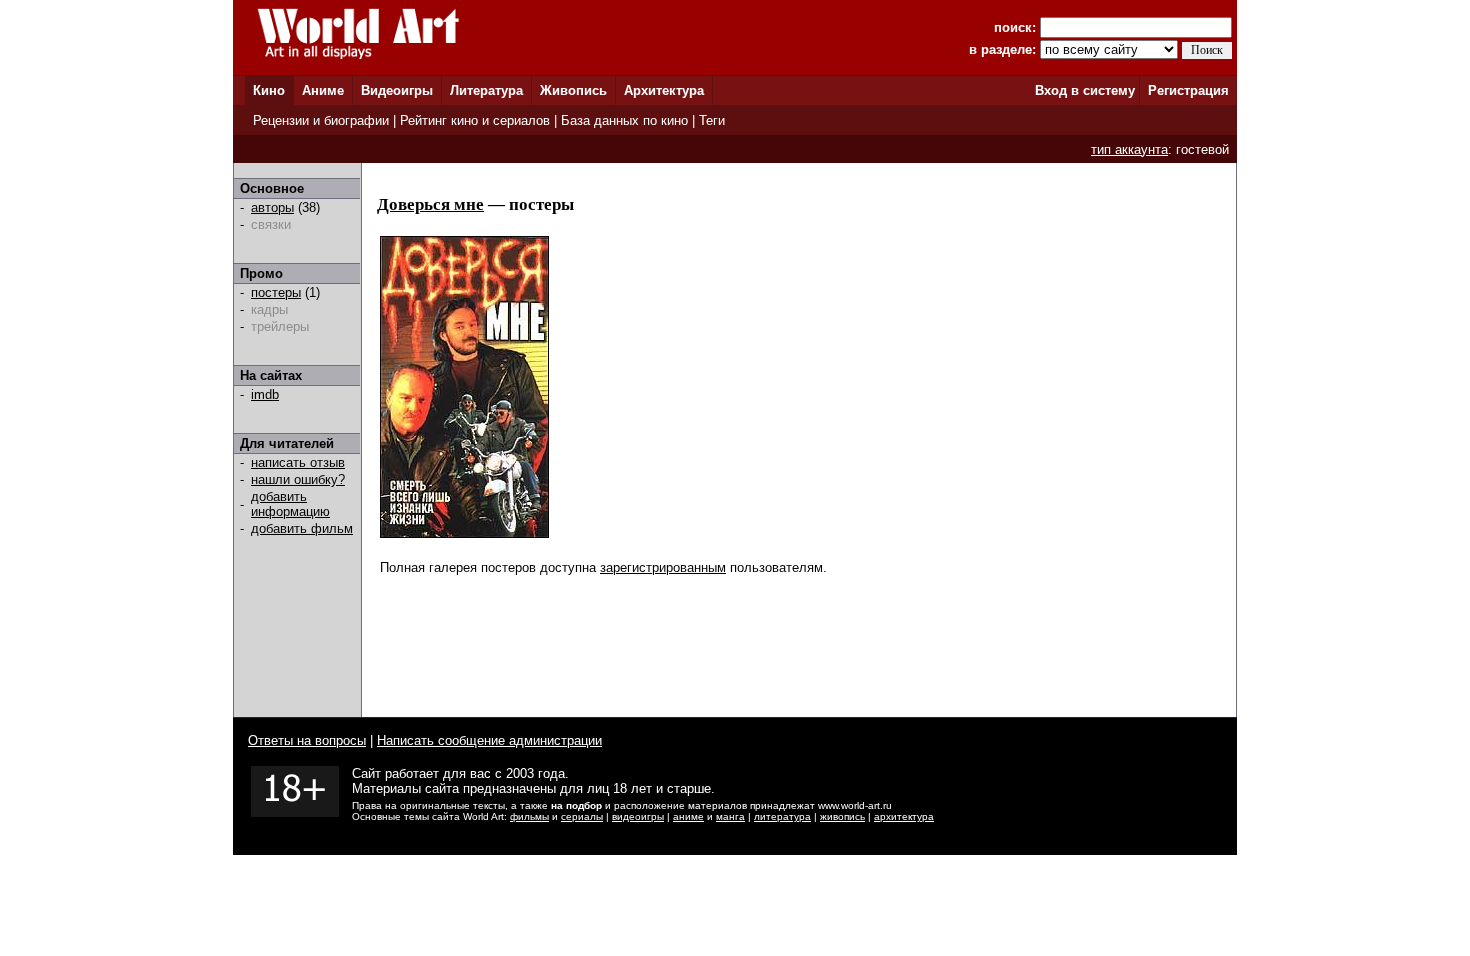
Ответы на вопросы (307, 740)
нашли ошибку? (298, 479)
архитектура (904, 816)
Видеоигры (397, 90)
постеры (276, 292)
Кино (269, 90)
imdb (265, 394)
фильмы (529, 816)
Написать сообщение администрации (489, 740)
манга (730, 816)
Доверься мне (430, 204)
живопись (842, 816)
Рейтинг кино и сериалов (475, 120)
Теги (712, 120)
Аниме (323, 90)
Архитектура (664, 90)
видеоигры (638, 816)
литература (782, 816)
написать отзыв (298, 462)
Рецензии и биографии (321, 120)
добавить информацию (290, 504)
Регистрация (1188, 90)
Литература (486, 90)
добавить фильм (302, 528)
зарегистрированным (663, 567)
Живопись (573, 90)
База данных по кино (624, 120)
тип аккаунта (1129, 149)
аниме (688, 816)
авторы (272, 207)
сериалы (582, 816)
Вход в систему (1085, 90)
